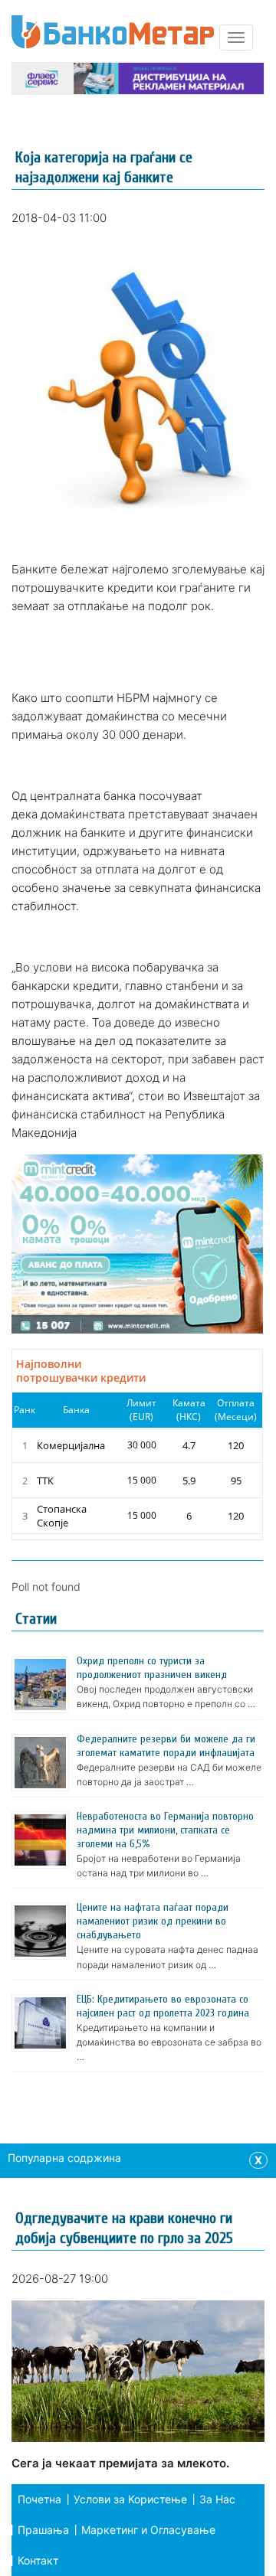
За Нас (217, 2499)
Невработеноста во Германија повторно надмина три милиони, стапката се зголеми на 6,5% (165, 1830)
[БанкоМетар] (113, 32)
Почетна (39, 2499)
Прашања (43, 2530)
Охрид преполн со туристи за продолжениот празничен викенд (152, 1668)
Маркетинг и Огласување (148, 2530)
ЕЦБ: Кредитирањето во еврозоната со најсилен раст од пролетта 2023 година (163, 2006)
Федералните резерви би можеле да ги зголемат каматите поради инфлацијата (166, 1746)
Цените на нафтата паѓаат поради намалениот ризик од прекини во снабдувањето (153, 1921)
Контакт (38, 2560)
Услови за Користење (130, 2499)
